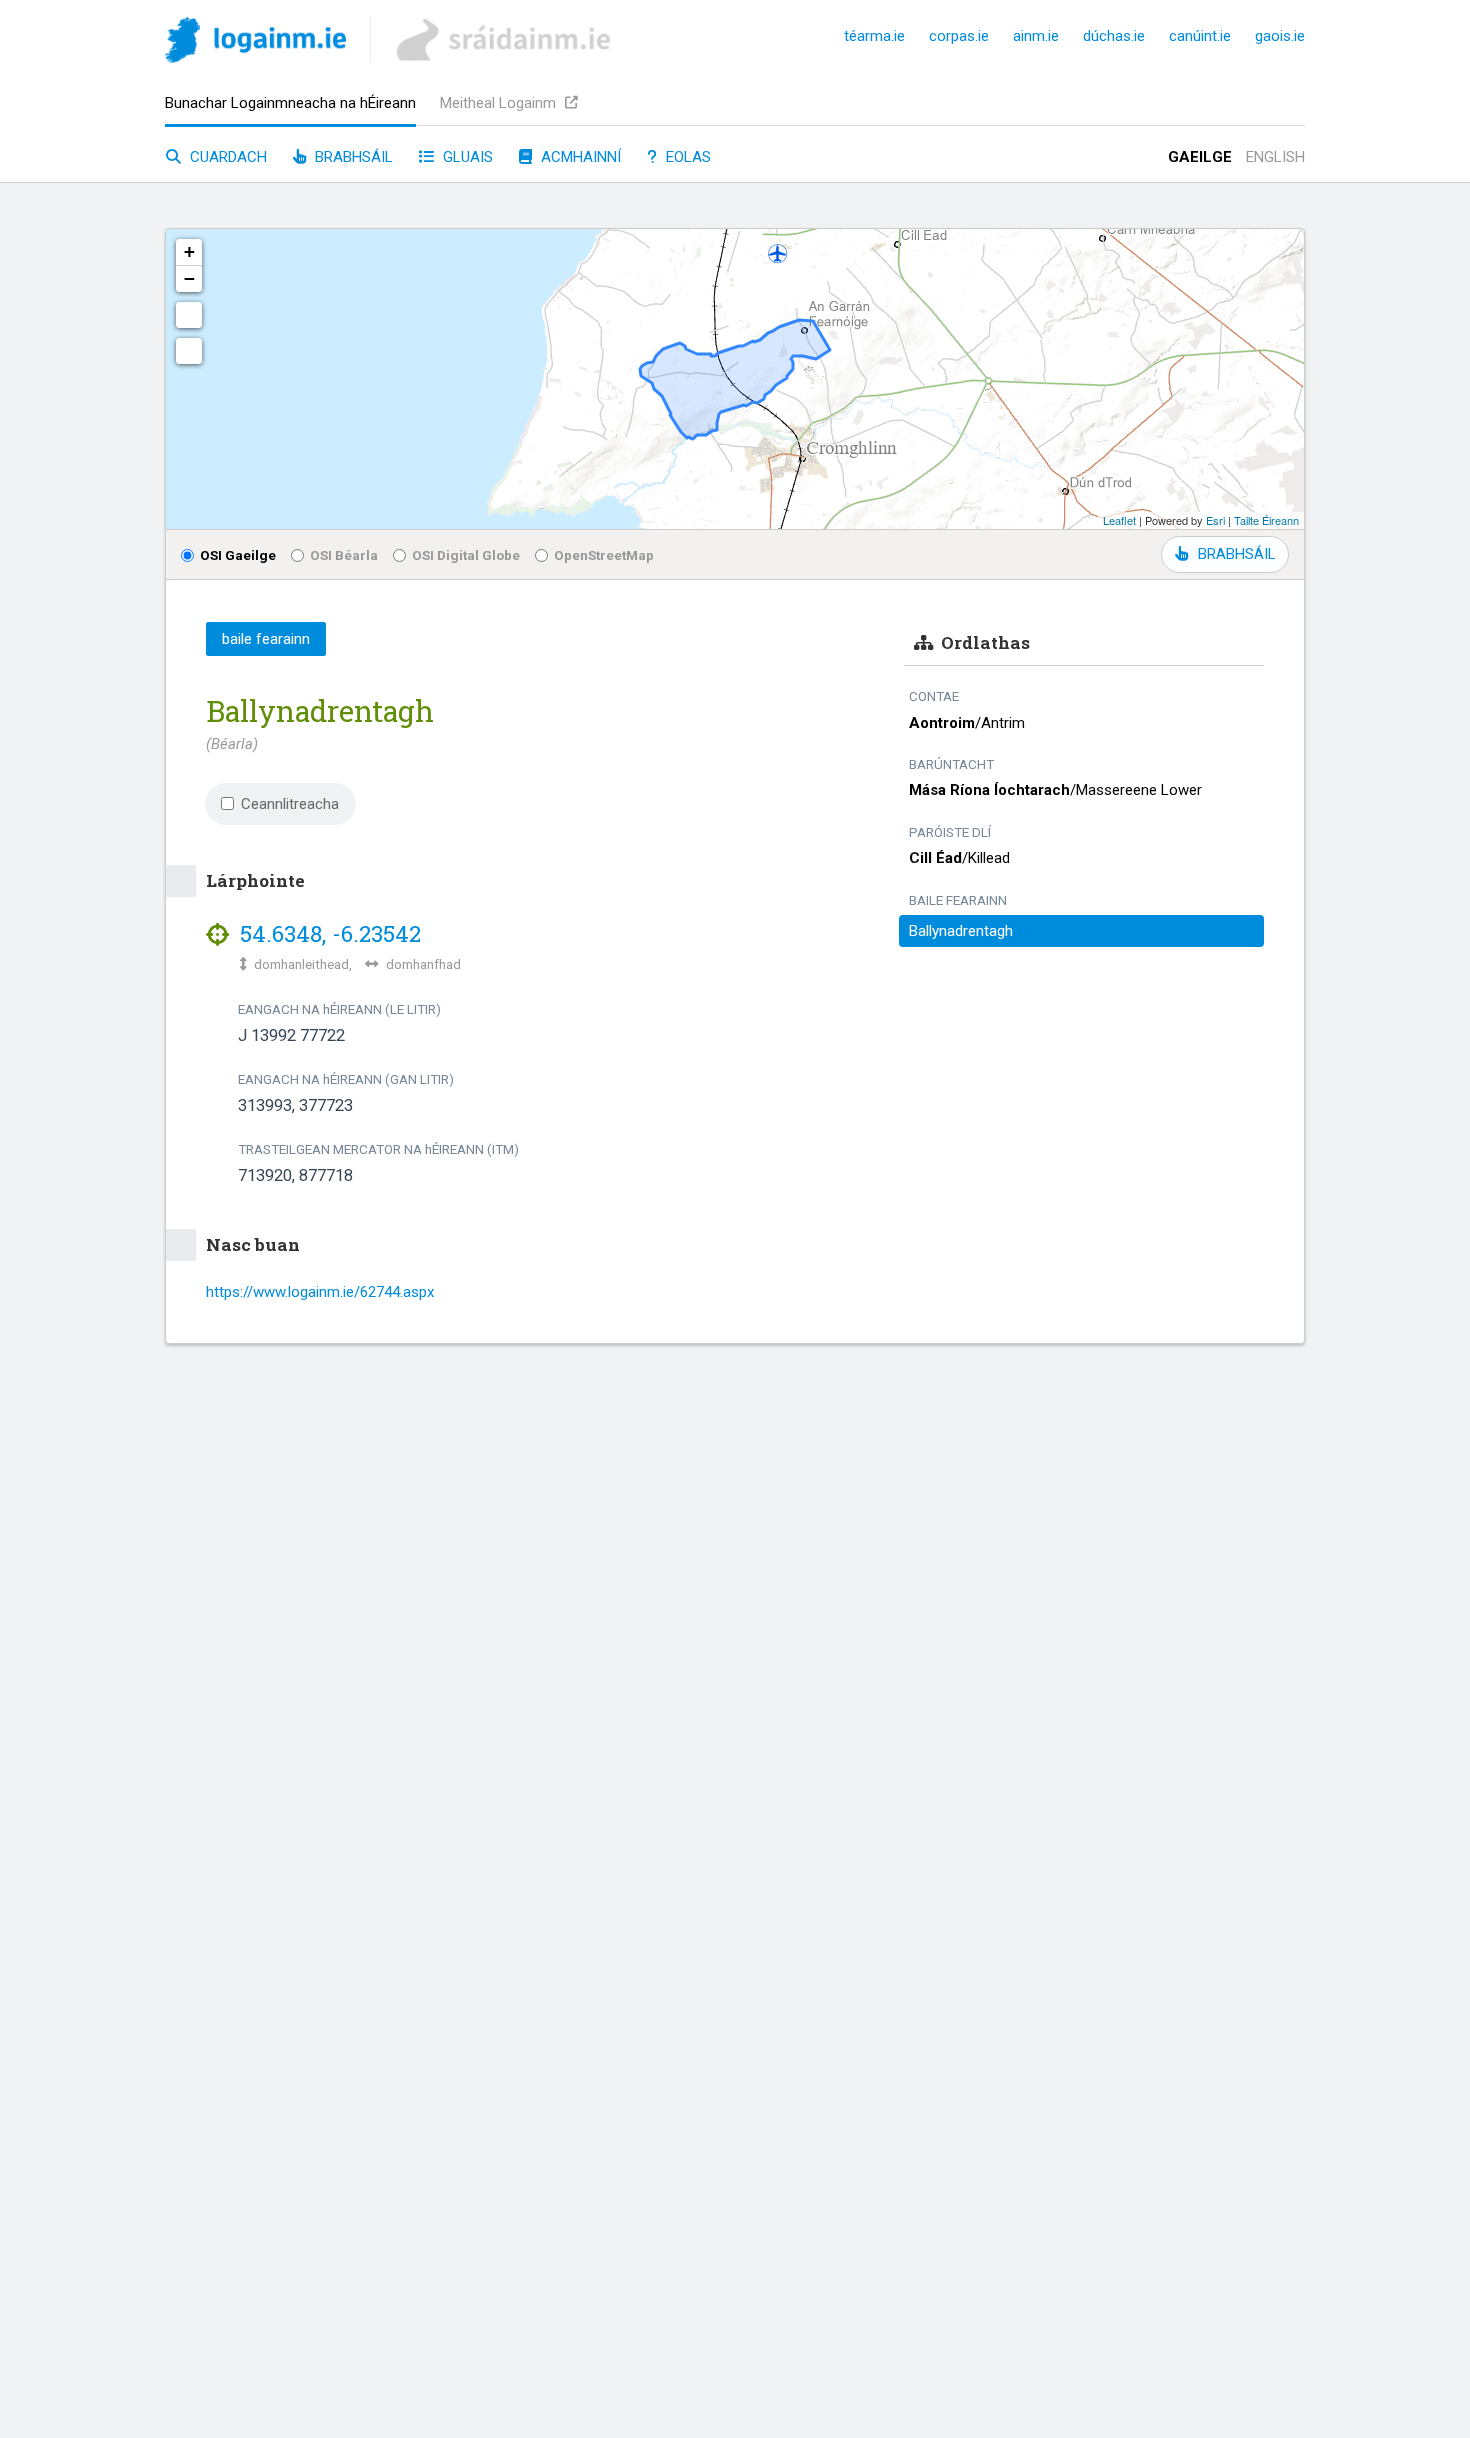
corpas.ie (959, 36)
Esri (1215, 520)
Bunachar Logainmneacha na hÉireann (290, 103)
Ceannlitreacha (290, 804)
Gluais (466, 157)
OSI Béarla (344, 555)
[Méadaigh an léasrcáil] (189, 315)
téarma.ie (874, 36)
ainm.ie (1036, 36)
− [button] (189, 278)
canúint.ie (1200, 36)
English (1275, 157)
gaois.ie (1280, 36)
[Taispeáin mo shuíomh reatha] (189, 351)
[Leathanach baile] (255, 43)
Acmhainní (579, 157)
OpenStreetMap (604, 555)
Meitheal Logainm (500, 103)
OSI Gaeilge (238, 555)
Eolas (686, 157)
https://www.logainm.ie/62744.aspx (320, 1292)
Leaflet (1119, 520)
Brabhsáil (352, 157)
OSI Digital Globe (466, 555)
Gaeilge (1200, 157)
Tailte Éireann (1266, 520)
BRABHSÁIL (1236, 554)
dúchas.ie (1114, 36)
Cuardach (226, 157)
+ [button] (189, 251)
